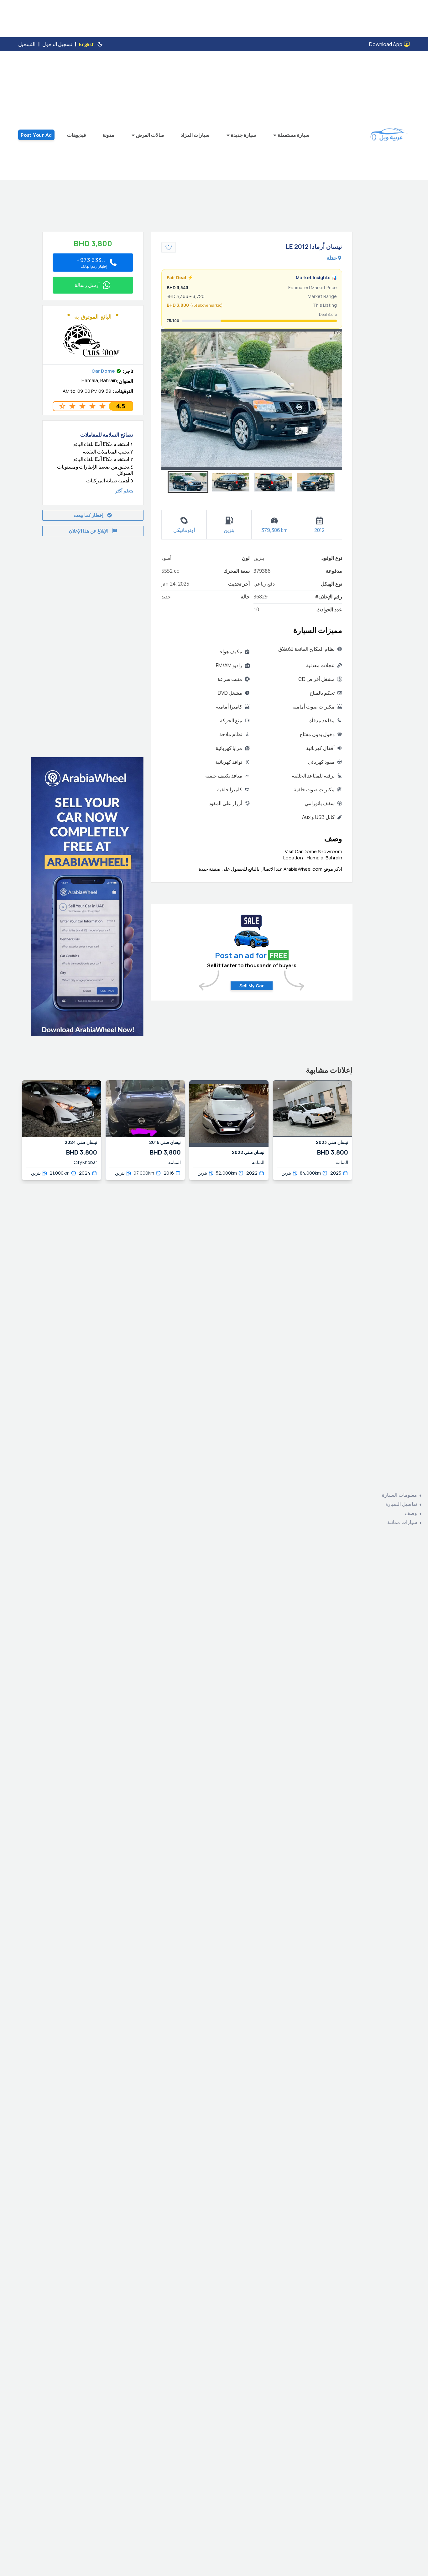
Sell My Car (252, 986)
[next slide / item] (338, 399)
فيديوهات (77, 135)
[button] (188, 482)
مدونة (108, 135)
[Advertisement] (80, 643)
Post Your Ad (36, 135)
